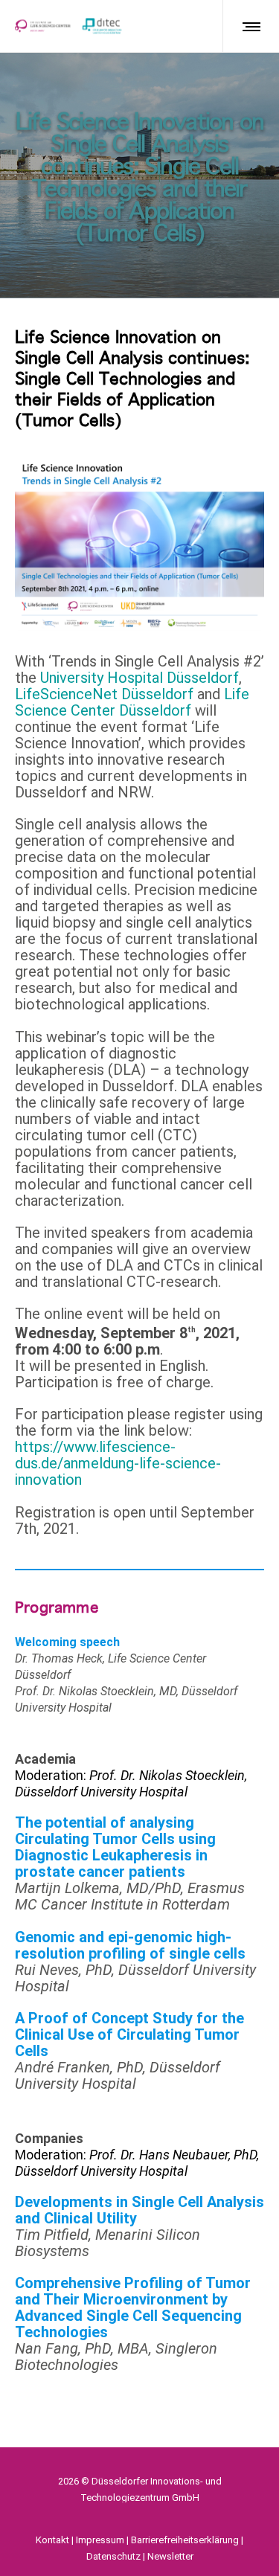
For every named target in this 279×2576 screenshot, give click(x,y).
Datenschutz (113, 2556)
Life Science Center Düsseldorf (132, 702)
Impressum (100, 2540)
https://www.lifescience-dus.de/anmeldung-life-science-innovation (118, 1463)
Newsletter (170, 2556)
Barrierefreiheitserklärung (185, 2540)
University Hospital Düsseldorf (139, 678)
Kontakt (52, 2540)
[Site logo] (68, 26)
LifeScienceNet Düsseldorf (106, 694)
